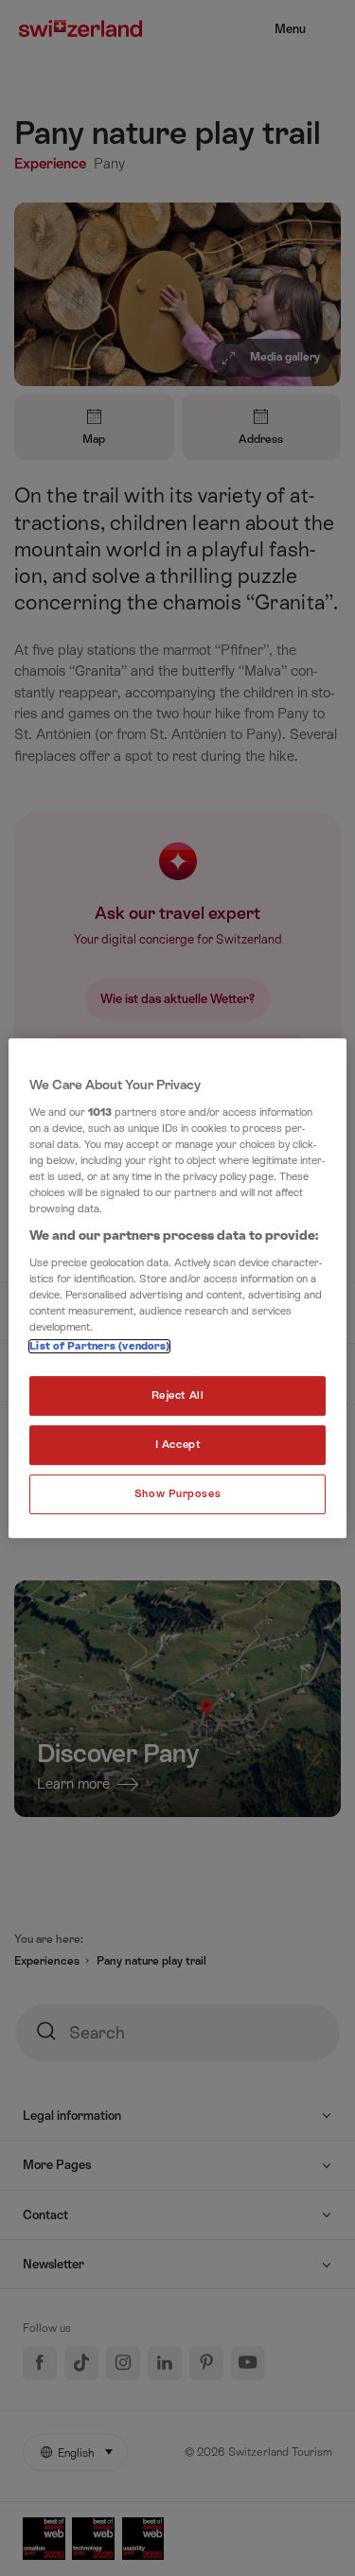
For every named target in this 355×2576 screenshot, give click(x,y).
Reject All (178, 1395)
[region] (177, 1288)
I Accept (178, 1445)
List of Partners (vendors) (99, 1346)
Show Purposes (177, 1494)
